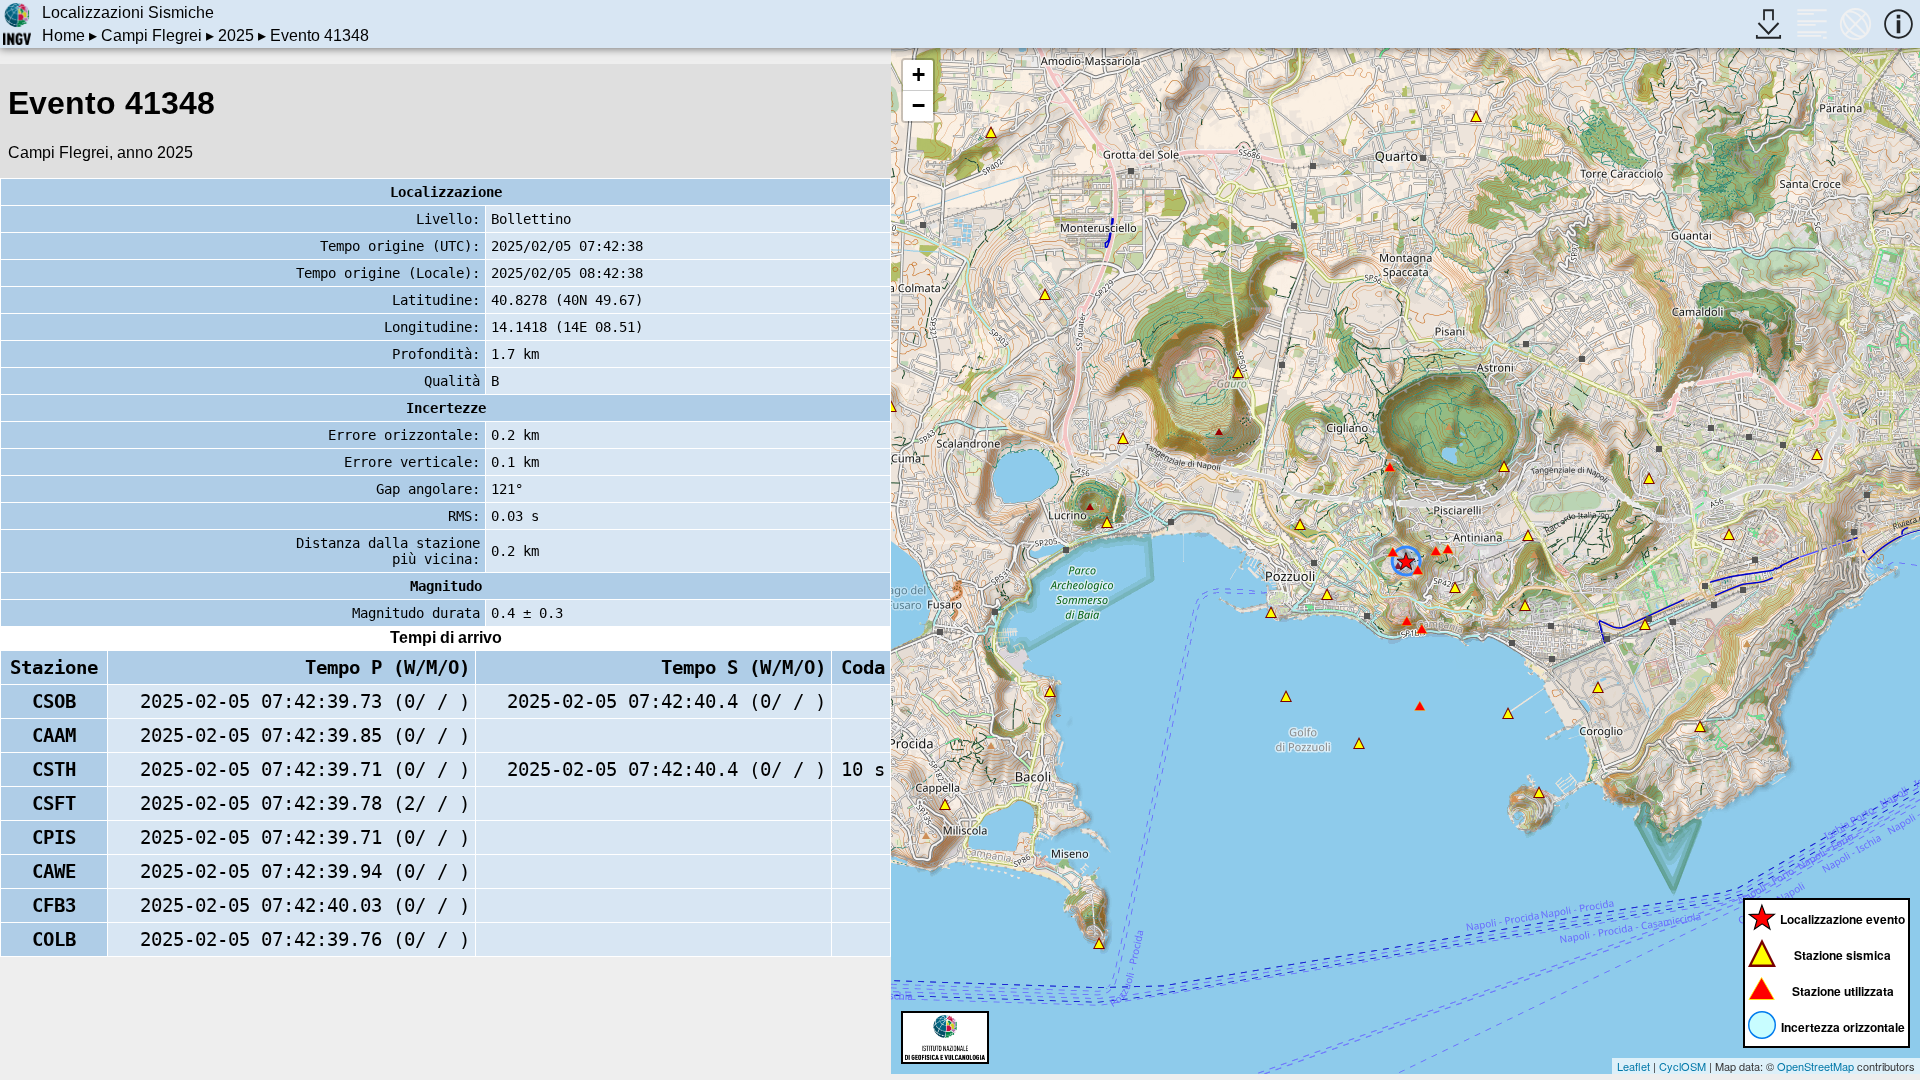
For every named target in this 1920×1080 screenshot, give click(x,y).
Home (63, 35)
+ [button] (918, 74)
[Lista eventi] (1811, 23)
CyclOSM (1682, 1066)
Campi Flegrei (151, 35)
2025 (236, 35)
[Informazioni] (1898, 23)
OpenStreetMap (1815, 1066)
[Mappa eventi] (1855, 23)
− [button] (918, 105)
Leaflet (1633, 1066)
